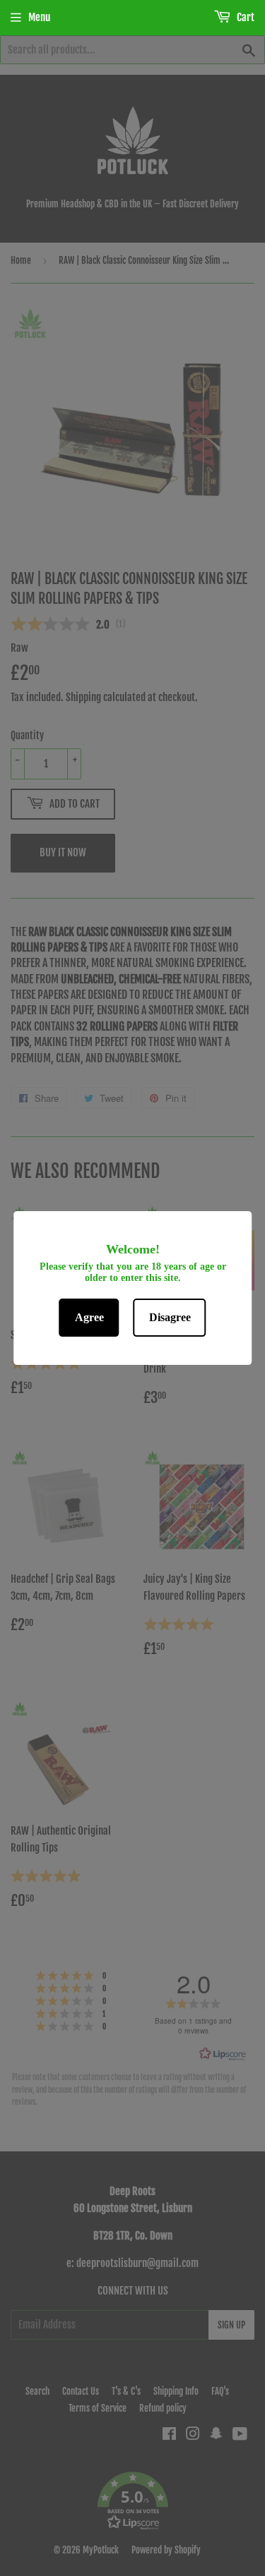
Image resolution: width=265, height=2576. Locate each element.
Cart (245, 17)
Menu (39, 17)
